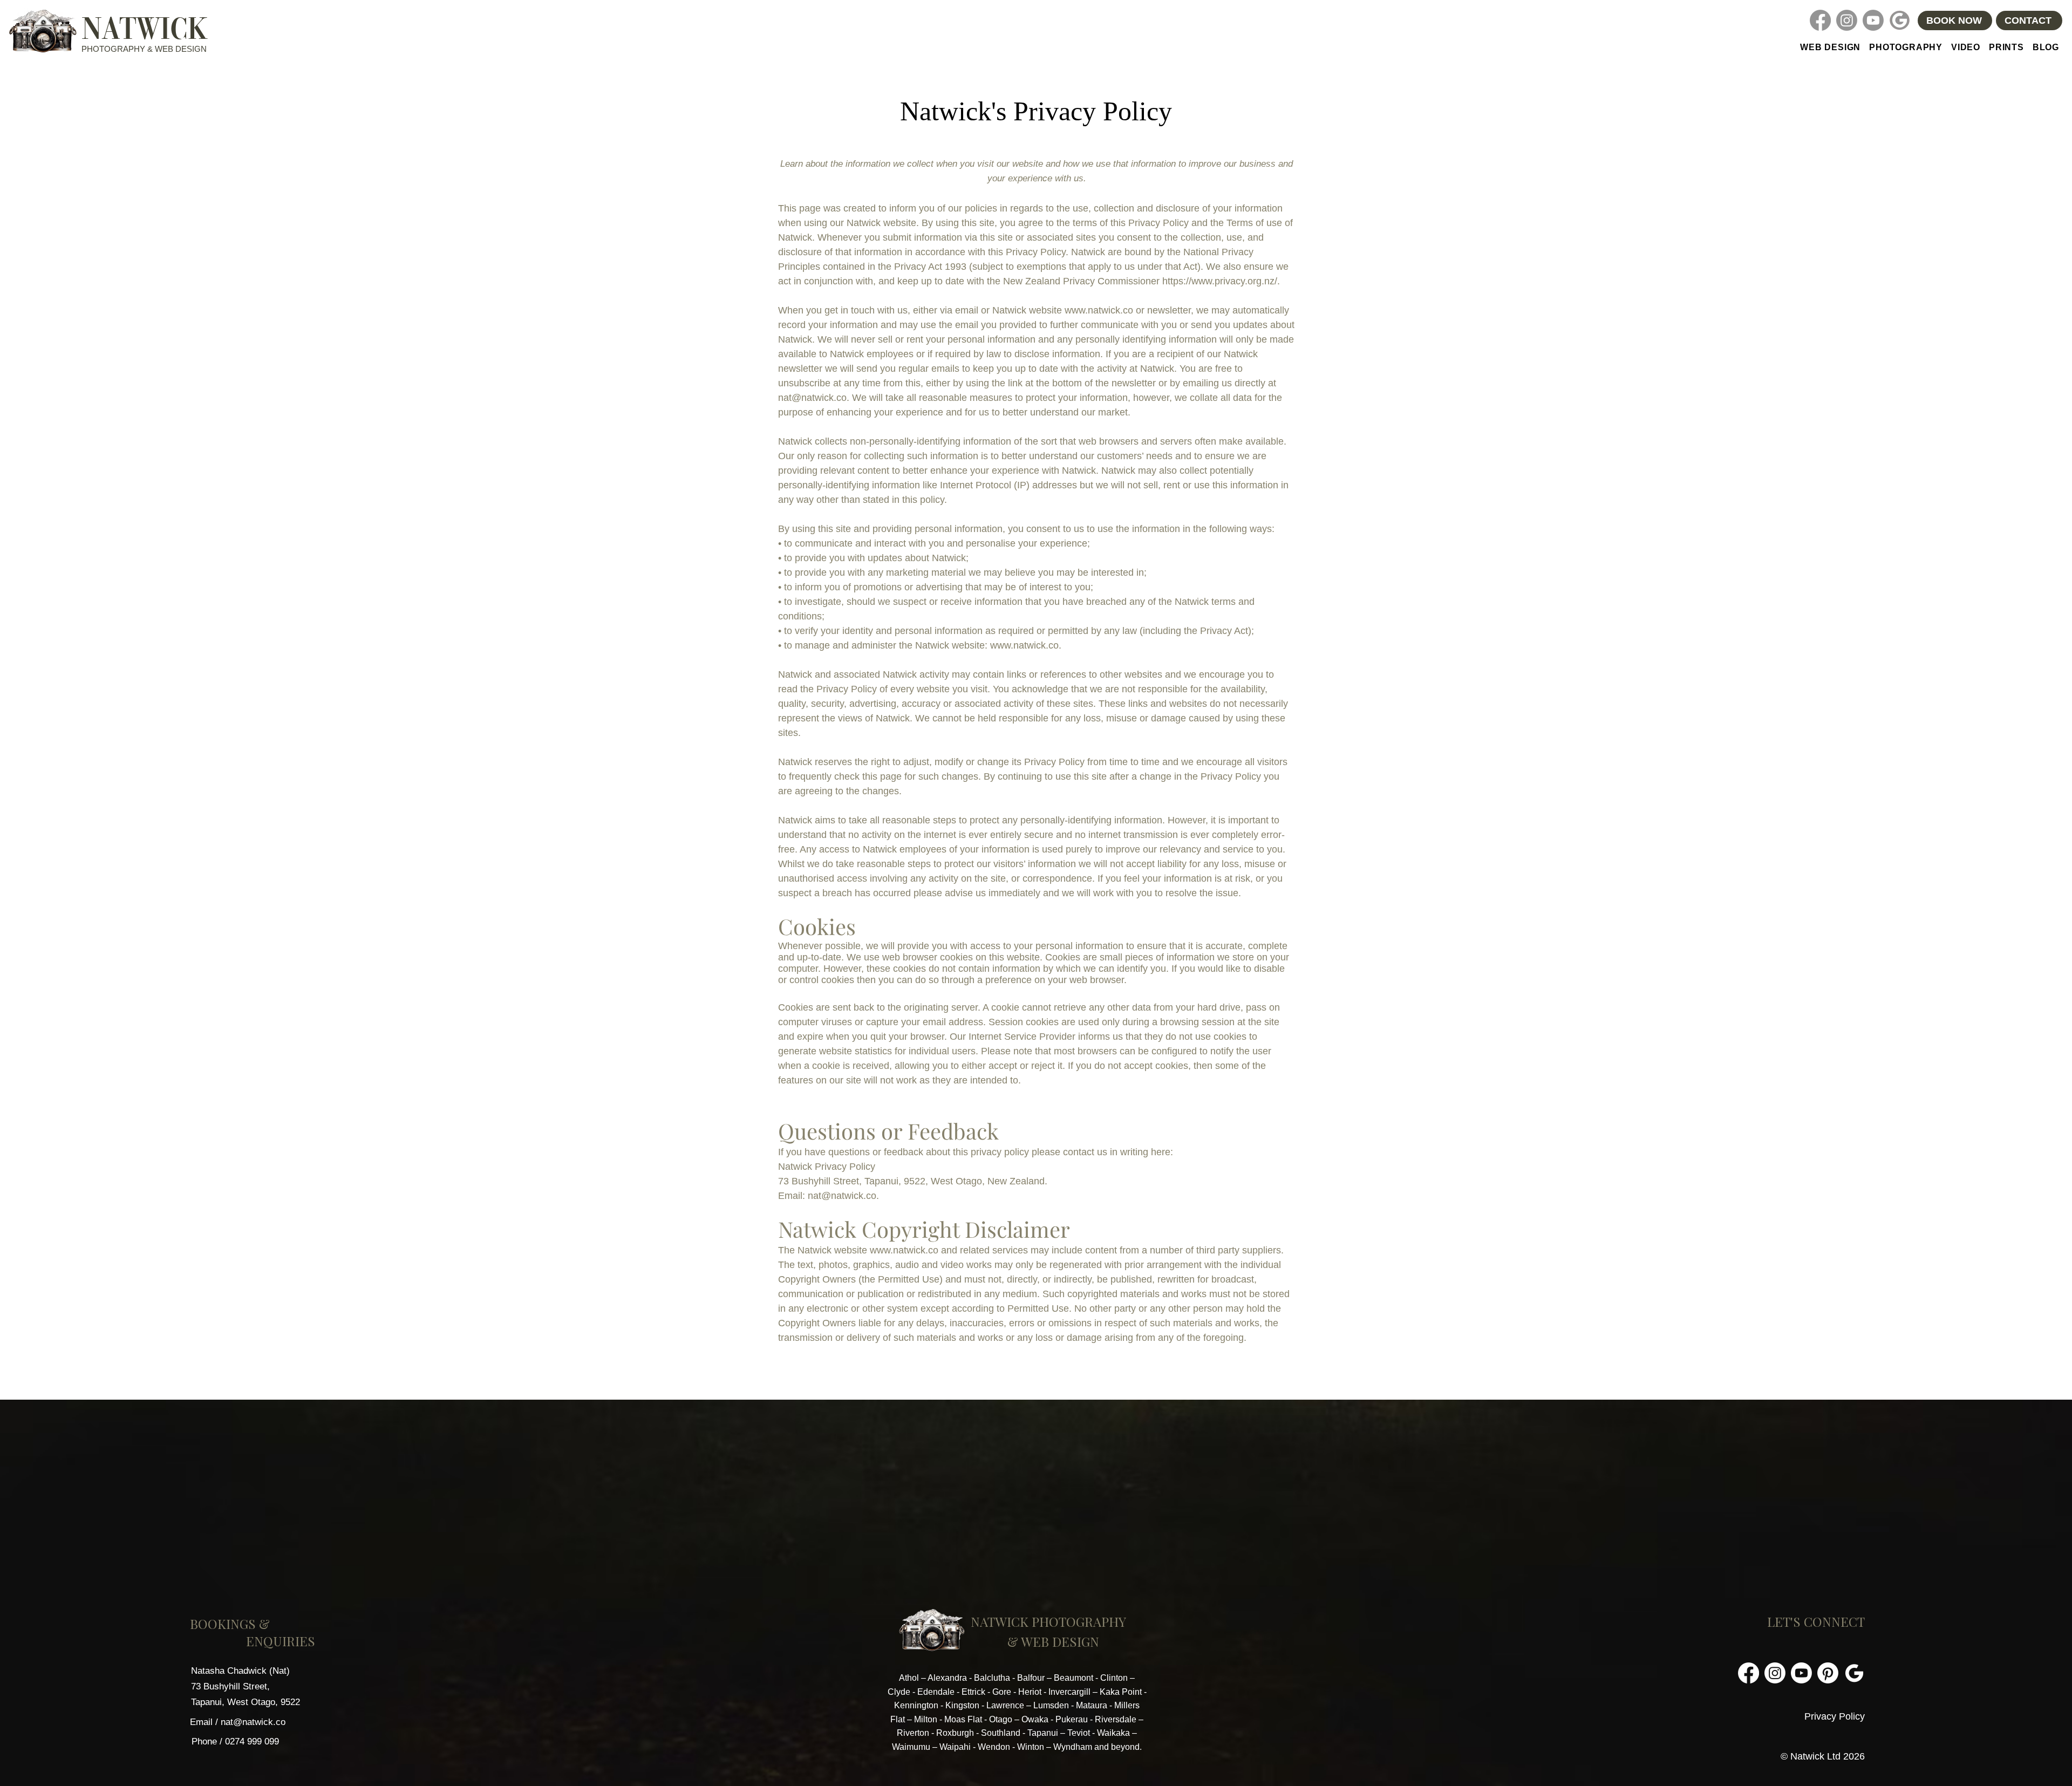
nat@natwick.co (812, 398)
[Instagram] (1847, 20)
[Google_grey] (1900, 20)
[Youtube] (1873, 20)
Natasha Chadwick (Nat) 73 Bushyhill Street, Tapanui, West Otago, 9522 (246, 1686)
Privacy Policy (1835, 1716)
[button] (1906, 47)
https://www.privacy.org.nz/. (1221, 281)
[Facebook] (1820, 20)
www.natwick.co (1099, 310)
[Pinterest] (1828, 1673)
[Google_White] (1854, 1673)
